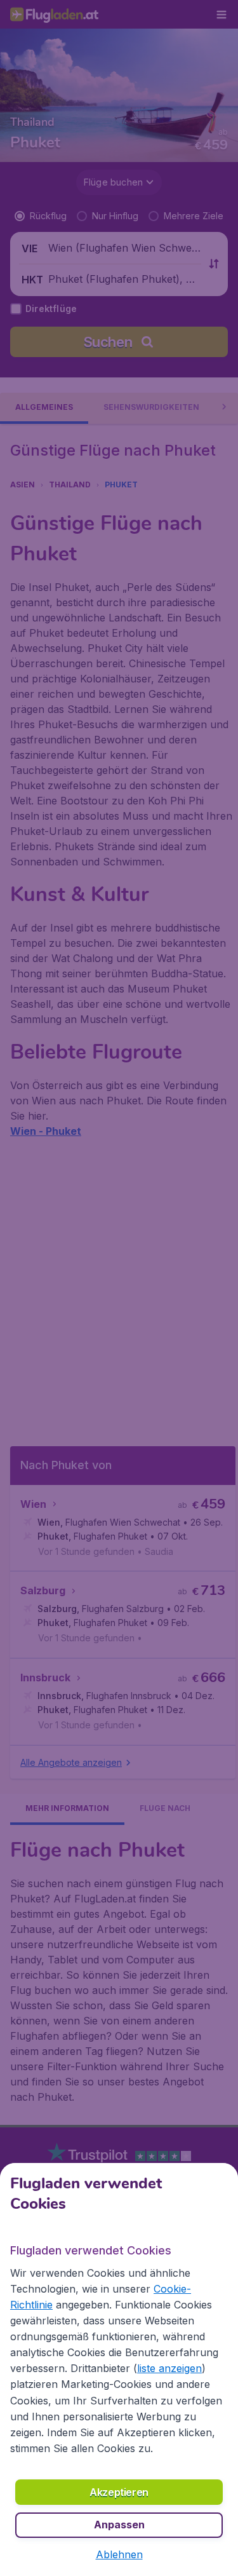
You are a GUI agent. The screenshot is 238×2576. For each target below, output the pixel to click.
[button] (119, 2554)
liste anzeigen (169, 2368)
